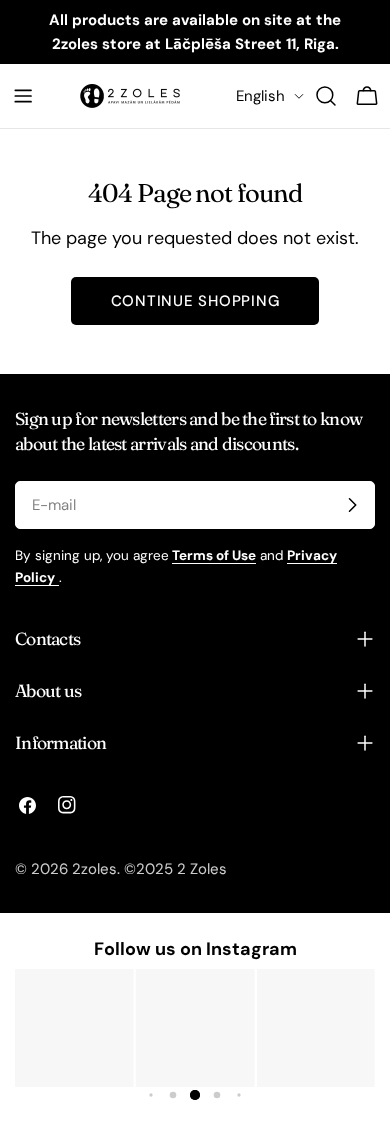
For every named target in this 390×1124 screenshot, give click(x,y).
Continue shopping (195, 301)
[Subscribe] (352, 505)
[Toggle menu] (23, 96)
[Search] (326, 96)
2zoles (94, 869)
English (260, 96)
